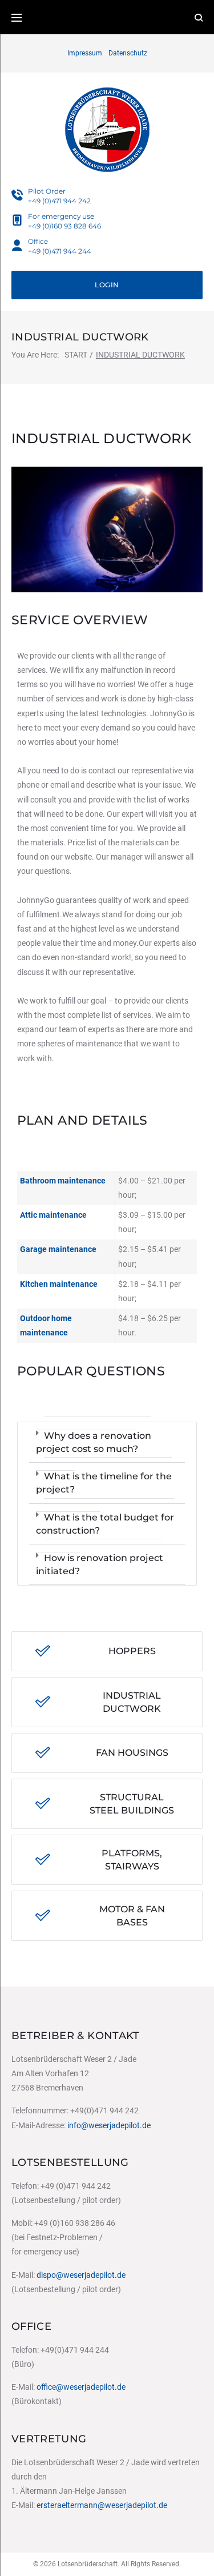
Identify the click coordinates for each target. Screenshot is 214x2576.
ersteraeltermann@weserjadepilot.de (102, 2505)
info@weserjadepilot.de (109, 2125)
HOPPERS (132, 1651)
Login (107, 285)
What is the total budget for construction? (105, 1524)
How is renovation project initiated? (100, 1564)
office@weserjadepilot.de (81, 2387)
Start (76, 355)
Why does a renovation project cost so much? (94, 1442)
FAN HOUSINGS (132, 1753)
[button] (107, 1443)
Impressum (85, 53)
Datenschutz (128, 53)
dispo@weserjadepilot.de (81, 2275)
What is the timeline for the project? (104, 1483)
